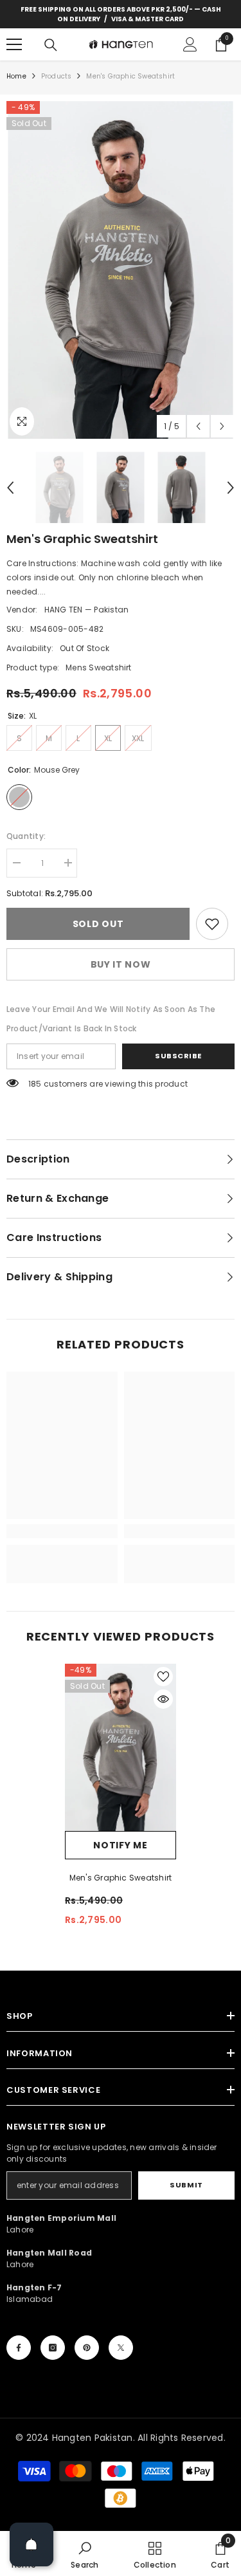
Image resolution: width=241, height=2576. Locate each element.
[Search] (51, 45)
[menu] (14, 44)
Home (16, 76)
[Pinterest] (87, 2348)
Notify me (120, 1845)
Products (57, 76)
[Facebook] (19, 2348)
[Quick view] (163, 1699)
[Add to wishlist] (163, 1677)
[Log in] (190, 44)
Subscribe (178, 1056)
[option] (121, 270)
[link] (212, 924)
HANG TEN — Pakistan (87, 610)
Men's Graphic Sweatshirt (121, 1878)
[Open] (31, 2544)
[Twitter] (121, 2348)
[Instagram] (53, 2348)
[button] (198, 426)
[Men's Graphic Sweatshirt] (121, 1747)
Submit (186, 2185)
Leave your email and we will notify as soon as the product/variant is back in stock (111, 1019)
